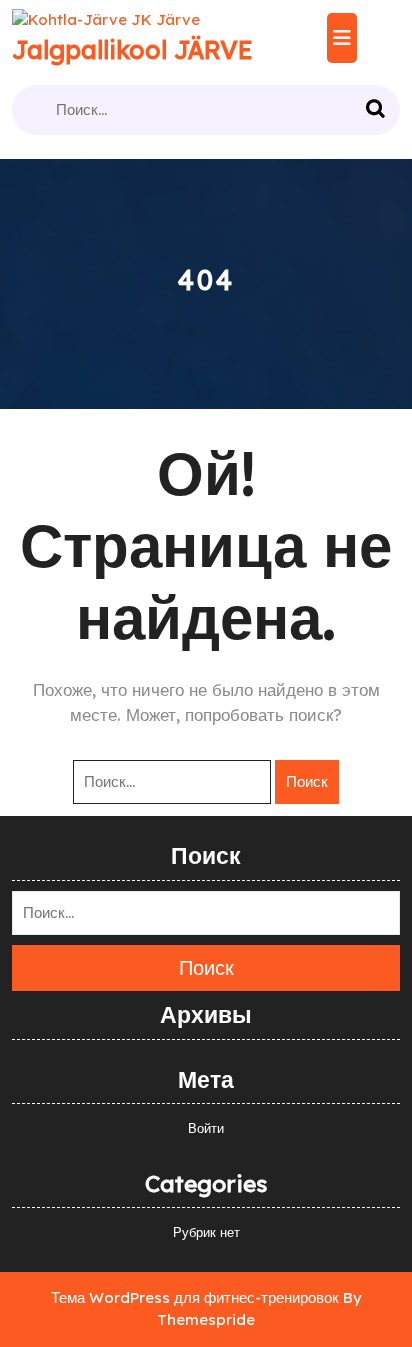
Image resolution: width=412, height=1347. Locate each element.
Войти (206, 1128)
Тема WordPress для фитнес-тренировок (195, 1297)
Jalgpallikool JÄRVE (132, 49)
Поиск (378, 110)
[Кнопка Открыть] (342, 38)
